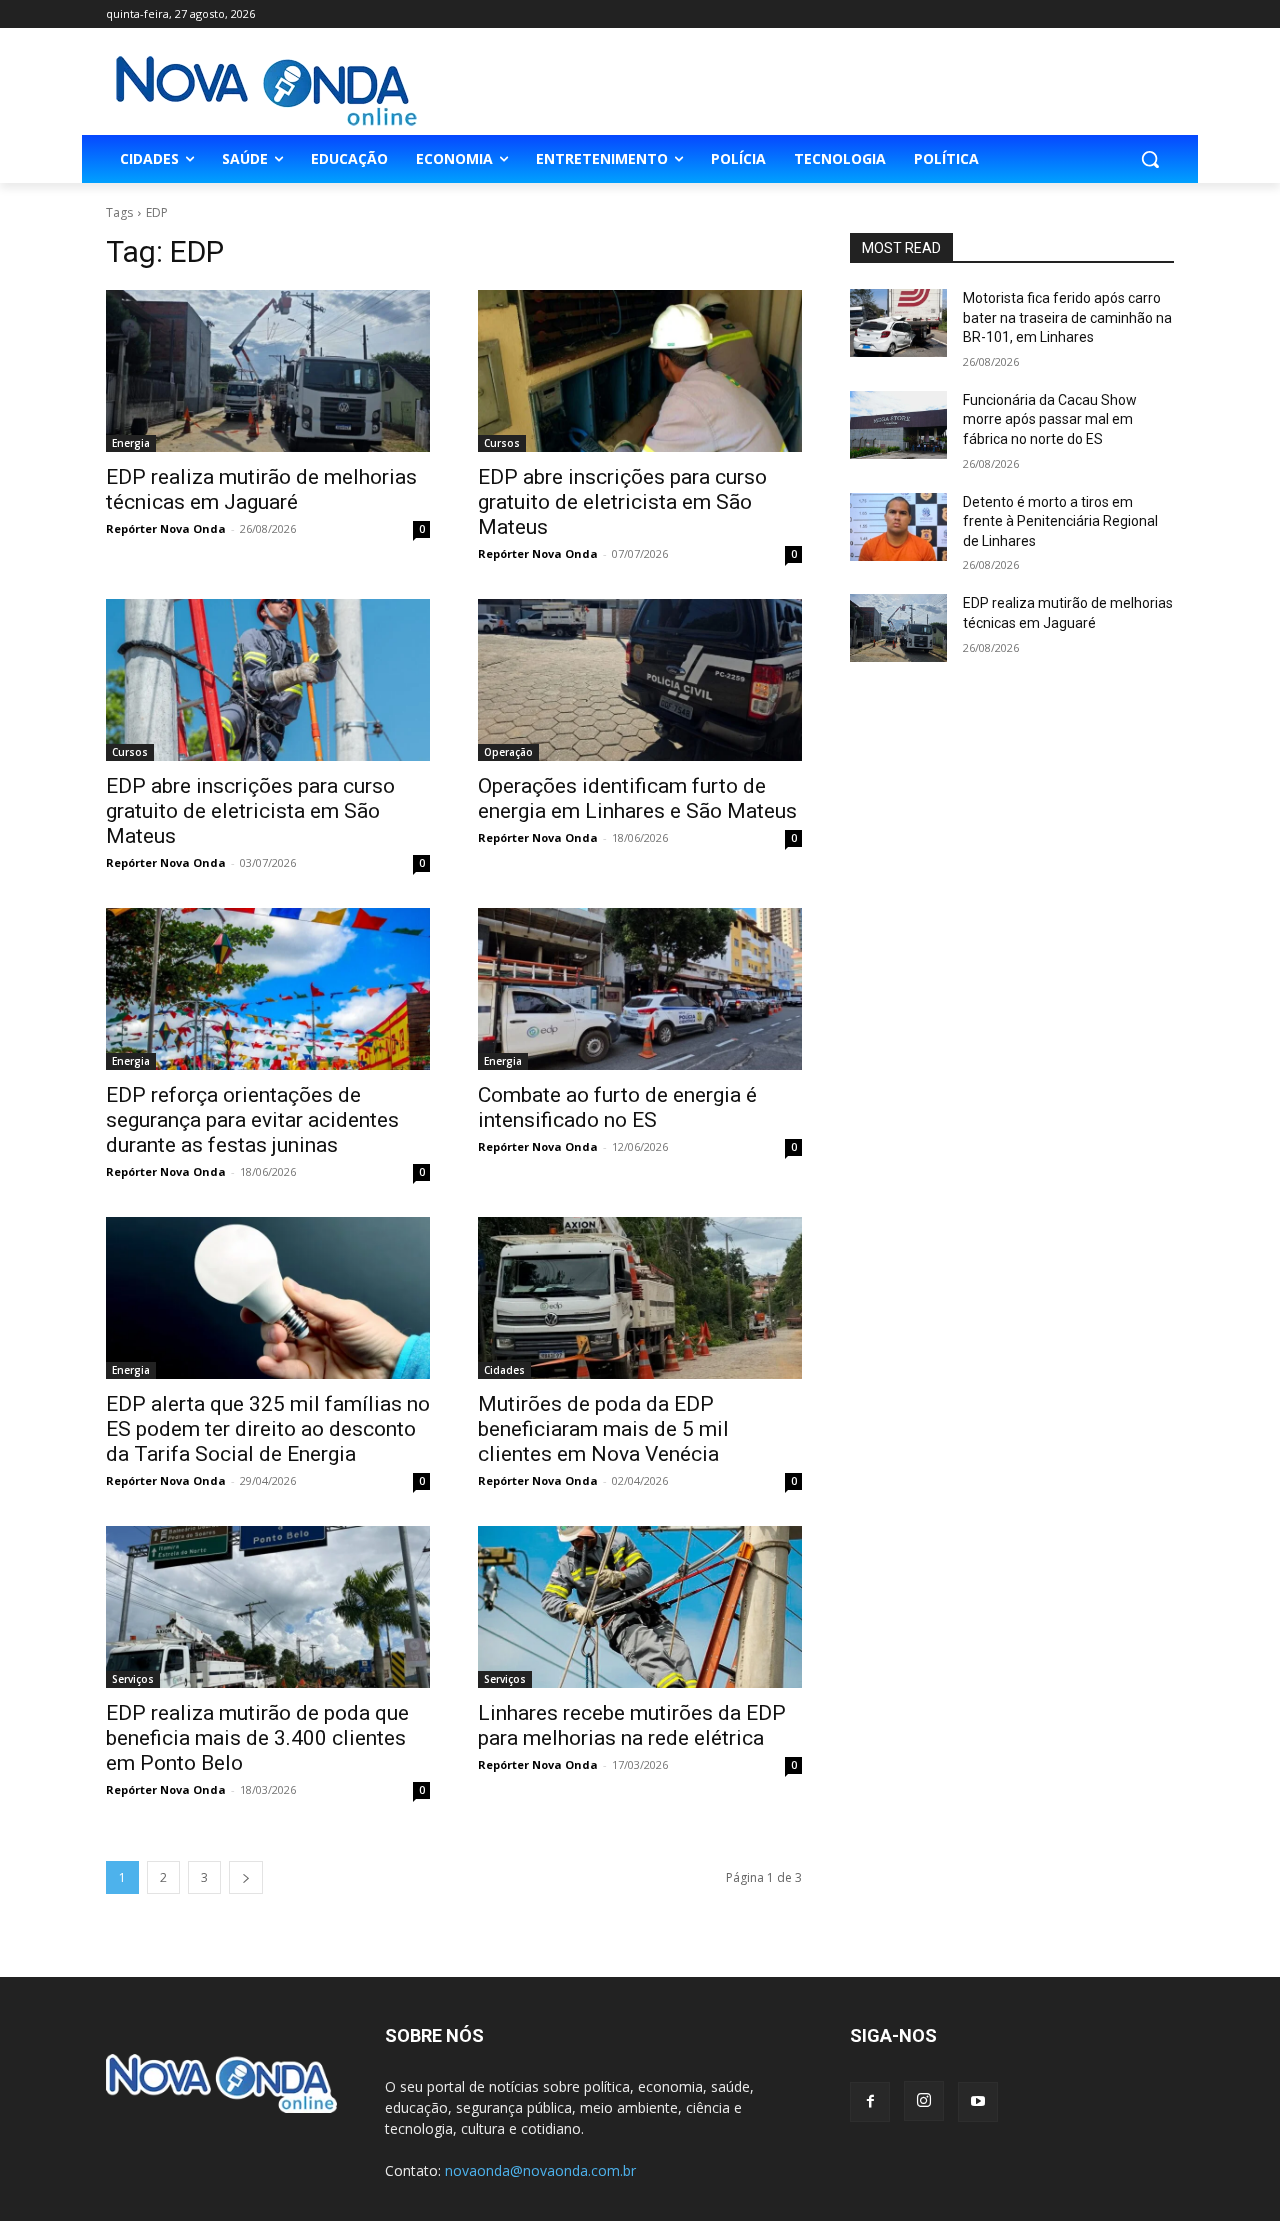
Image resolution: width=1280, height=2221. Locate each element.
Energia (131, 443)
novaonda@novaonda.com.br (540, 2170)
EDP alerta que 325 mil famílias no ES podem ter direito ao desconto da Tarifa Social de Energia (268, 1429)
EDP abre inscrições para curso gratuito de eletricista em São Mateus (622, 502)
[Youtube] (978, 2102)
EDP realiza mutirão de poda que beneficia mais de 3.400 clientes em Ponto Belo (257, 1738)
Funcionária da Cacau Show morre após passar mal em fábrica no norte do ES (1050, 419)
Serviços (133, 1679)
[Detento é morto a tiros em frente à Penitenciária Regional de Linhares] (898, 527)
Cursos (502, 443)
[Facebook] (870, 2102)
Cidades (504, 1370)
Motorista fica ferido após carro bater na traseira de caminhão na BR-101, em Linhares (1067, 317)
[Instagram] (924, 2101)
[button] (1150, 159)
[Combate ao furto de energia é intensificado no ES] (640, 989)
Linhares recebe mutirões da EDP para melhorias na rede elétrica (632, 1725)
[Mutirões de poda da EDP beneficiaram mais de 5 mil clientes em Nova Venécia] (640, 1298)
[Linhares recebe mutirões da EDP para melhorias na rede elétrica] (640, 1607)
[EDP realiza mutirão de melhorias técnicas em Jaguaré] (268, 371)
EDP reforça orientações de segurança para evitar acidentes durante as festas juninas (252, 1120)
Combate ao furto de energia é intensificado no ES (617, 1107)
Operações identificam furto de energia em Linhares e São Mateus (637, 798)
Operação (508, 752)
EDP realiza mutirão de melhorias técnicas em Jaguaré (261, 489)
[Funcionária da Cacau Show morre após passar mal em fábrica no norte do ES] (898, 425)
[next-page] (246, 1877)
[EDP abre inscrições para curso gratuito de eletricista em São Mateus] (640, 371)
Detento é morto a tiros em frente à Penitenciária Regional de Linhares (1060, 521)
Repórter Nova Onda (166, 528)
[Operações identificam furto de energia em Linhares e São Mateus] (640, 680)
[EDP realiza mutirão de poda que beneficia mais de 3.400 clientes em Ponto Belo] (268, 1607)
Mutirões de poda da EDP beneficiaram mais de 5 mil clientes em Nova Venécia (603, 1429)
